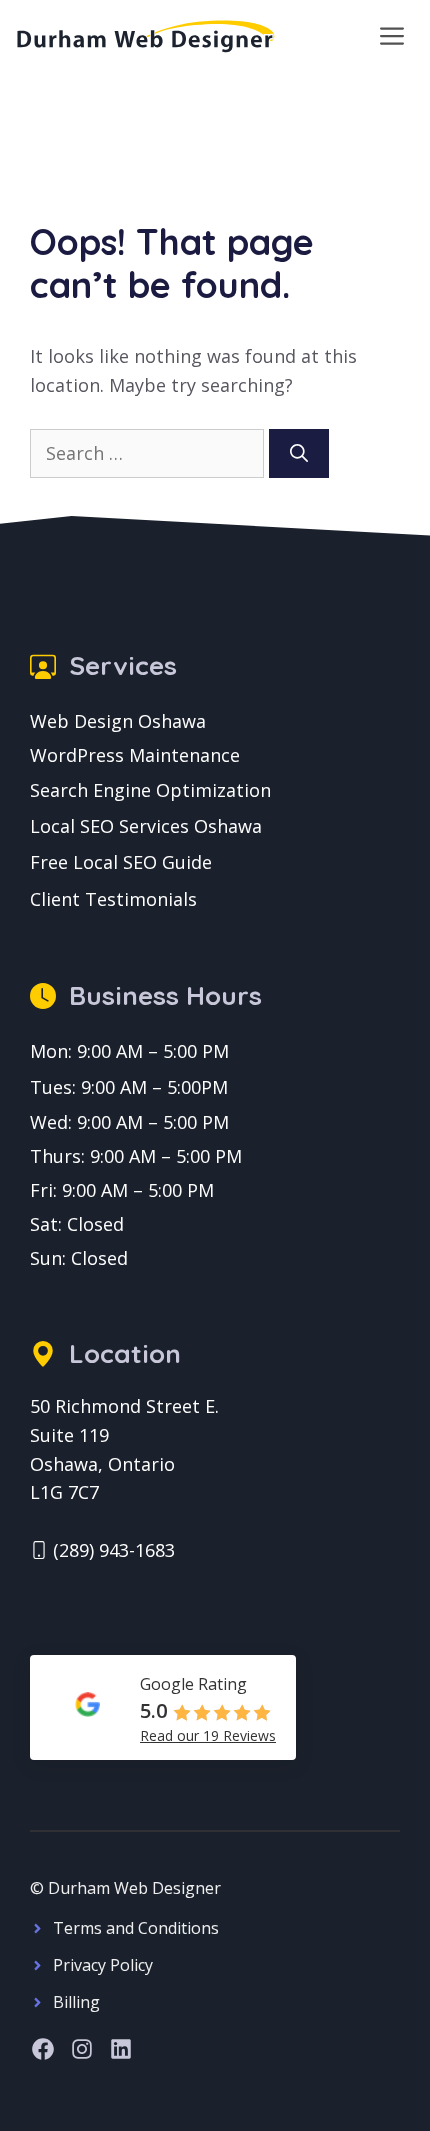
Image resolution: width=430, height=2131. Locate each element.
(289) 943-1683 (114, 1550)
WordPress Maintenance (135, 755)
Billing (76, 2002)
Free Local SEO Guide (121, 862)
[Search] (299, 453)
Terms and (95, 1928)
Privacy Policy (103, 1965)
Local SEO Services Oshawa (146, 826)
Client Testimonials (113, 899)
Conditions (178, 1928)
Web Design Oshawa (118, 721)
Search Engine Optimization (150, 790)
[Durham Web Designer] (146, 36)
